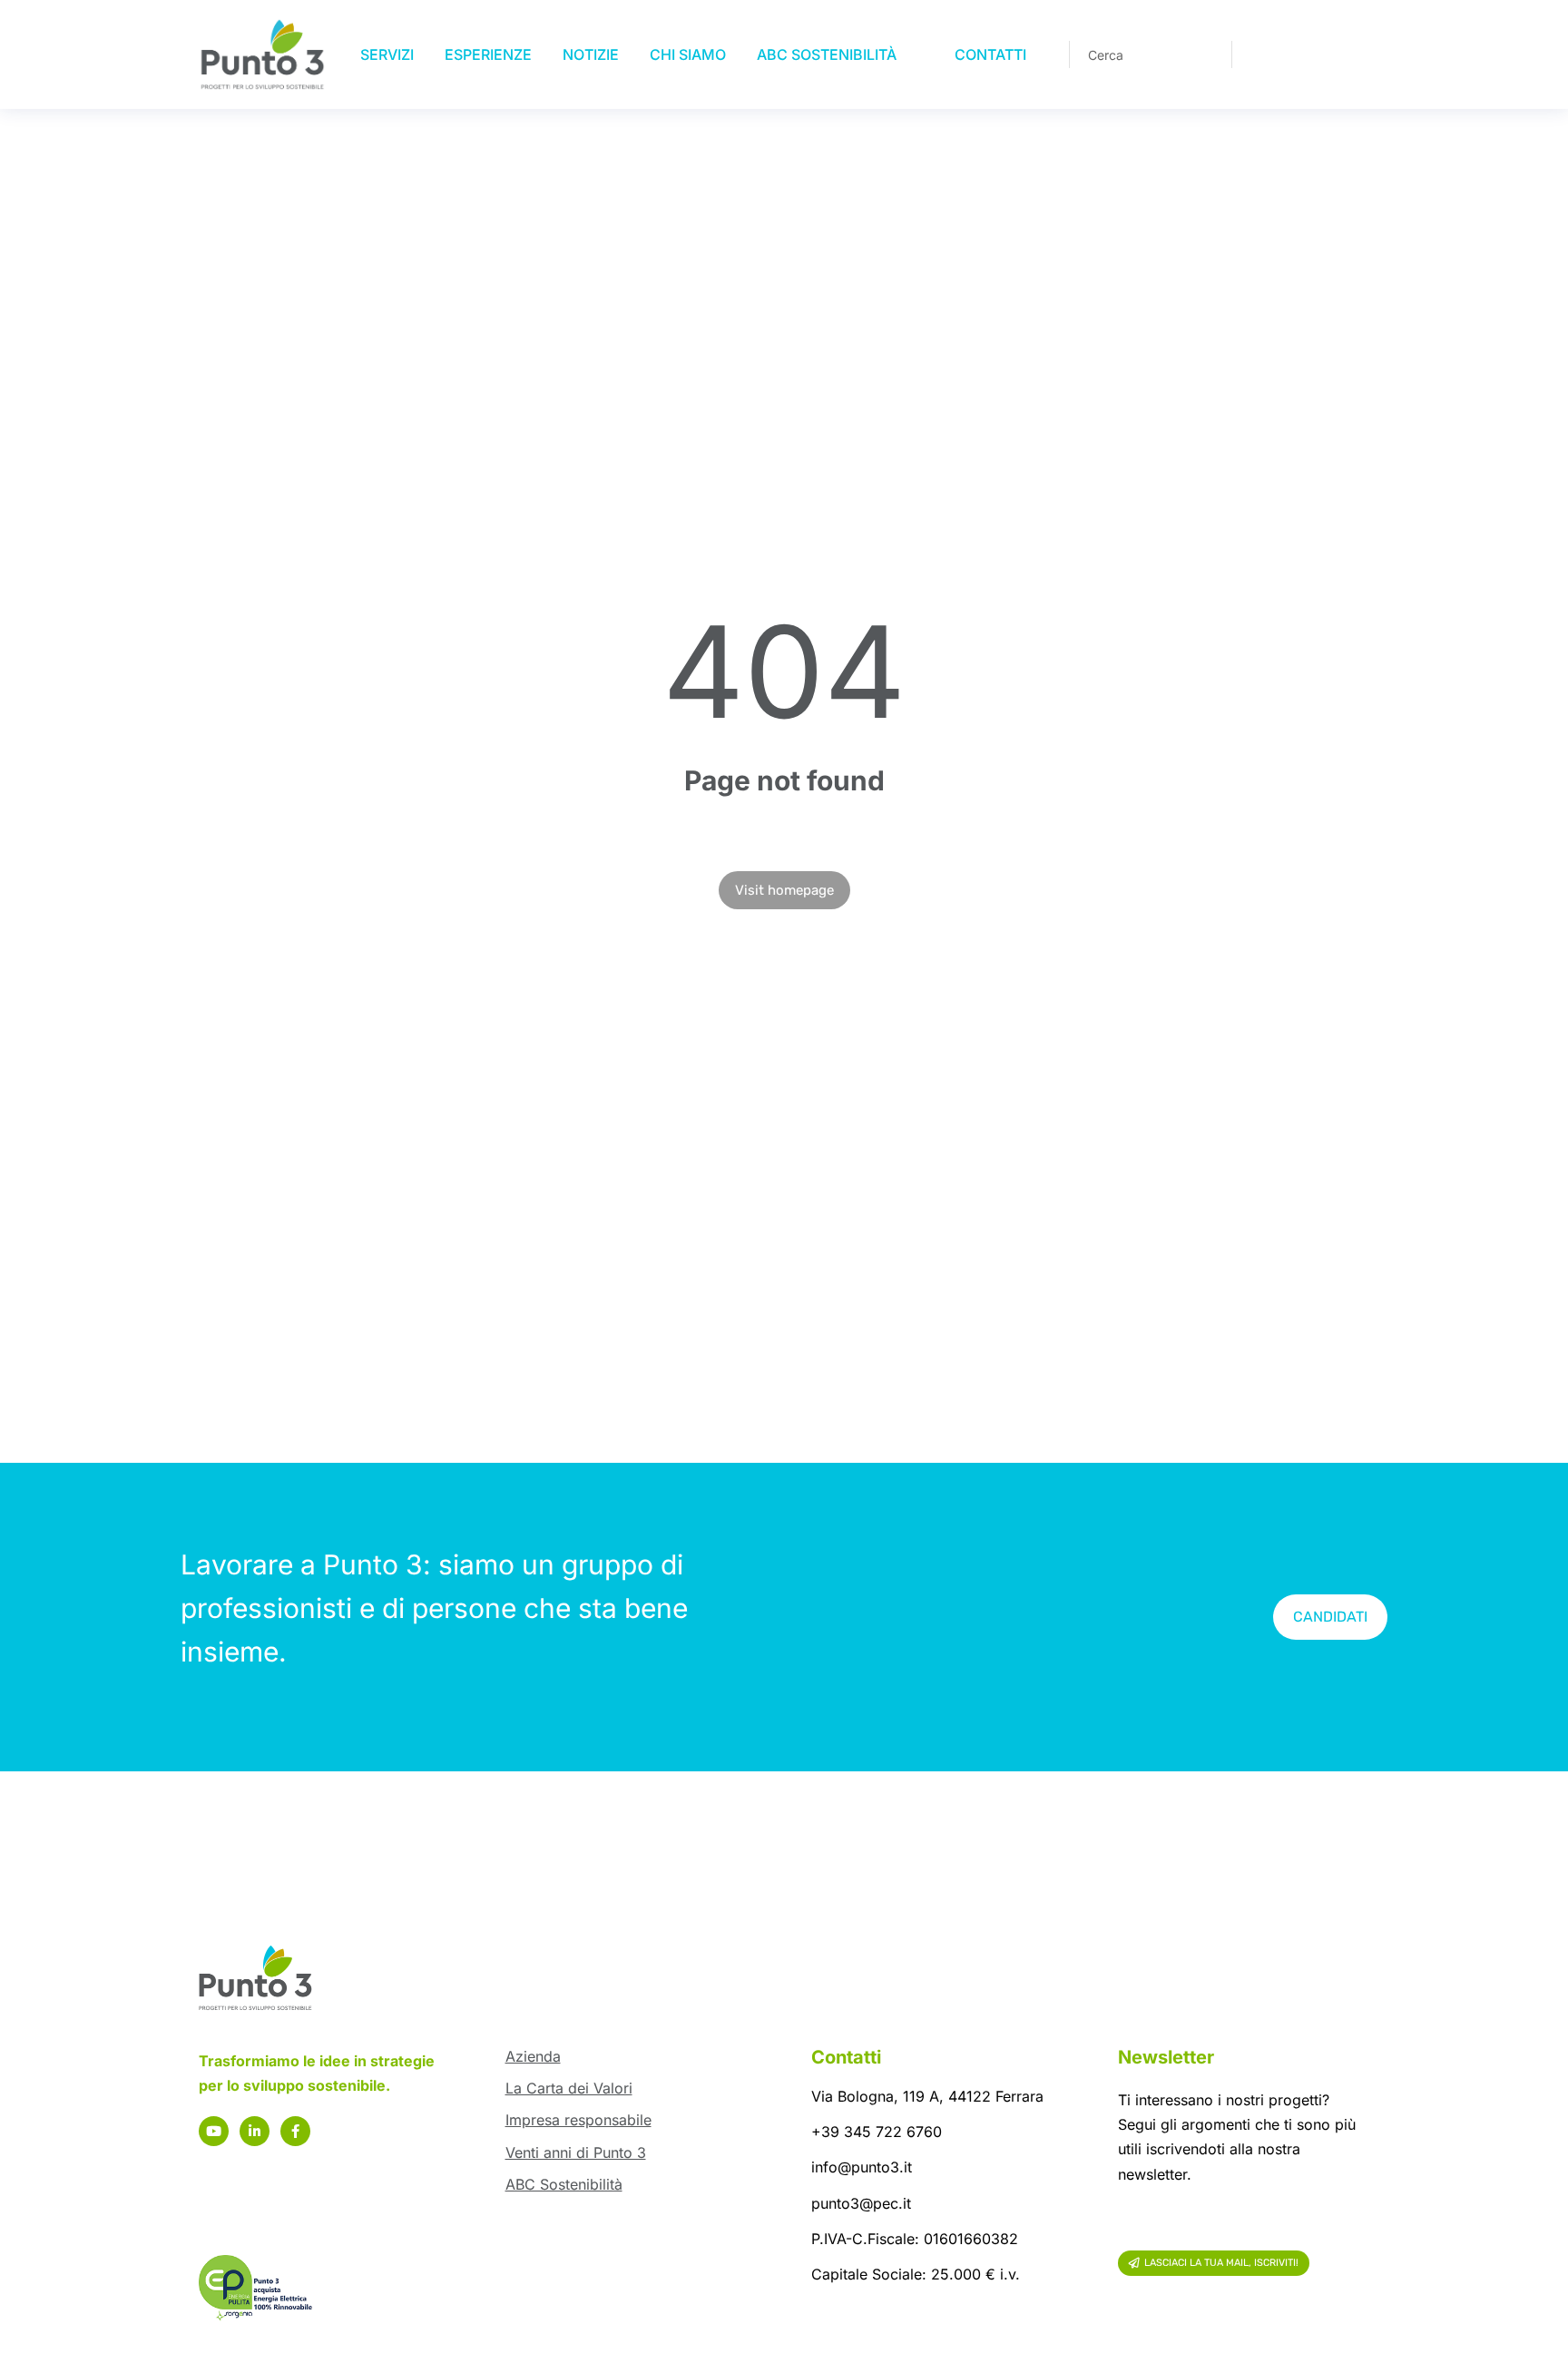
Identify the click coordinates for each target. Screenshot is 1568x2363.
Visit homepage (784, 890)
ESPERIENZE (488, 54)
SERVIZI (387, 54)
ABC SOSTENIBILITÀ (827, 54)
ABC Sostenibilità (564, 2184)
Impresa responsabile (578, 2120)
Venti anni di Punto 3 (576, 2152)
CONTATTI (990, 54)
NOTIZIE (591, 54)
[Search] (1205, 54)
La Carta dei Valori (569, 2088)
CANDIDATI (1330, 1617)
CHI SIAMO (688, 54)
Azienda (533, 2056)
